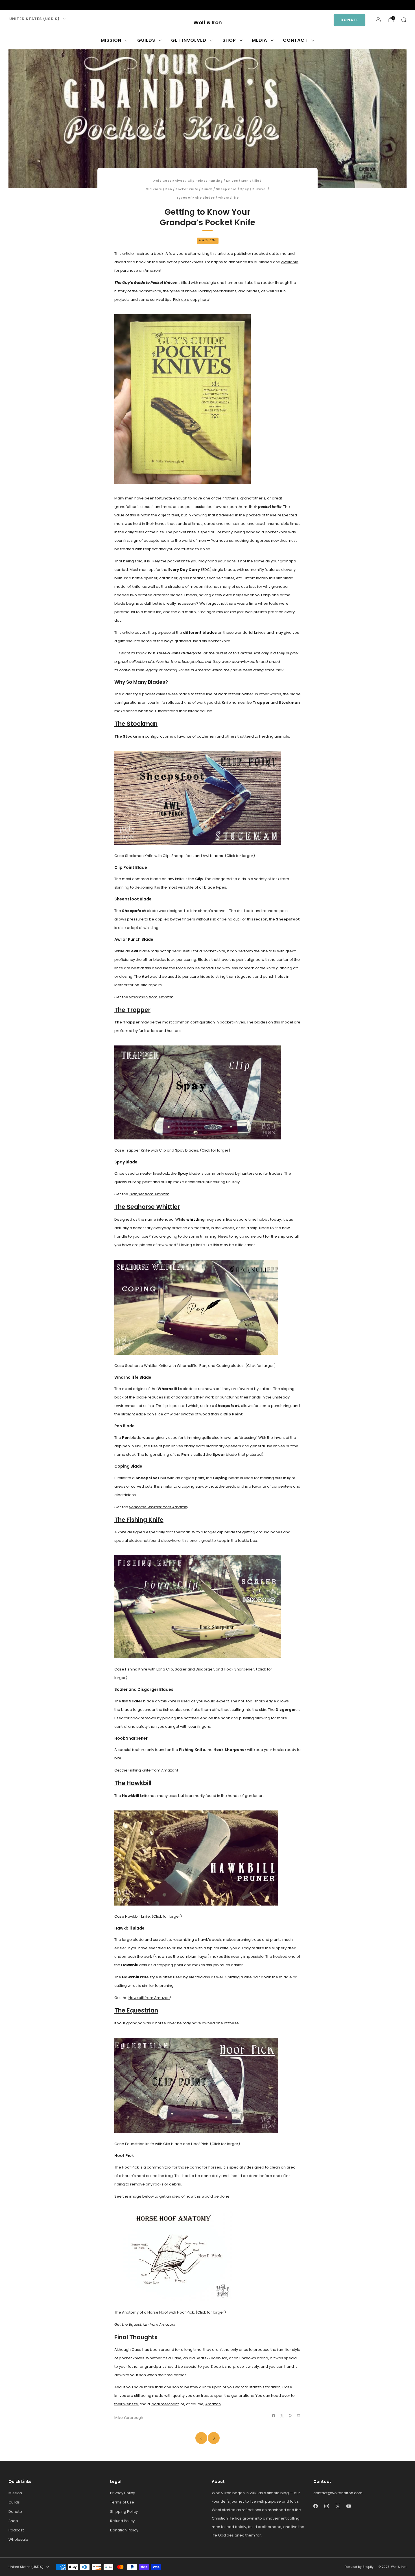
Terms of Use (122, 2502)
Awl (156, 181)
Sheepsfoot (226, 189)
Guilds (146, 40)
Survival (260, 189)
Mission (111, 40)
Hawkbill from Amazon (149, 1998)
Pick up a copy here (191, 300)
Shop (229, 40)
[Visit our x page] (29, 5)
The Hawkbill (133, 1783)
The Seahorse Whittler (147, 1207)
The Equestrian (136, 2010)
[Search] (404, 20)
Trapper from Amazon (149, 1194)
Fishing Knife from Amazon (153, 1770)
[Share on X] (282, 2416)
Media (259, 40)
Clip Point (196, 181)
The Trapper (132, 1010)
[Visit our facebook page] (11, 5)
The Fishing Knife (139, 1520)
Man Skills (250, 181)
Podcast (16, 2530)
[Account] (378, 20)
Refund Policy (122, 2521)
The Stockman (136, 724)
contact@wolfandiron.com (338, 2493)
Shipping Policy (124, 2512)
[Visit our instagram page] (20, 5)
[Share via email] (298, 2416)
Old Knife (154, 189)
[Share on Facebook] (274, 2416)
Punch (207, 189)
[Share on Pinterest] (290, 2416)
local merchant (165, 2404)
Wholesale (18, 2539)
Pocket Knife (187, 189)
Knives (232, 181)
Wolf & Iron (208, 23)
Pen (169, 189)
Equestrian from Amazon (152, 2324)
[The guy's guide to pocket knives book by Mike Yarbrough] (183, 399)
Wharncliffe (229, 198)
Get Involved (189, 40)
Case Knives (173, 181)
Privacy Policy (123, 2493)
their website (126, 2404)
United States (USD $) (34, 19)
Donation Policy (124, 2530)
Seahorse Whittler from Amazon (158, 1507)
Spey (245, 189)
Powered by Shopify (359, 2567)
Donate (350, 20)
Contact (295, 40)
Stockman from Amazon (151, 997)
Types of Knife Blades (196, 198)
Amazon (213, 2404)
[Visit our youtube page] (38, 5)
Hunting (216, 181)
